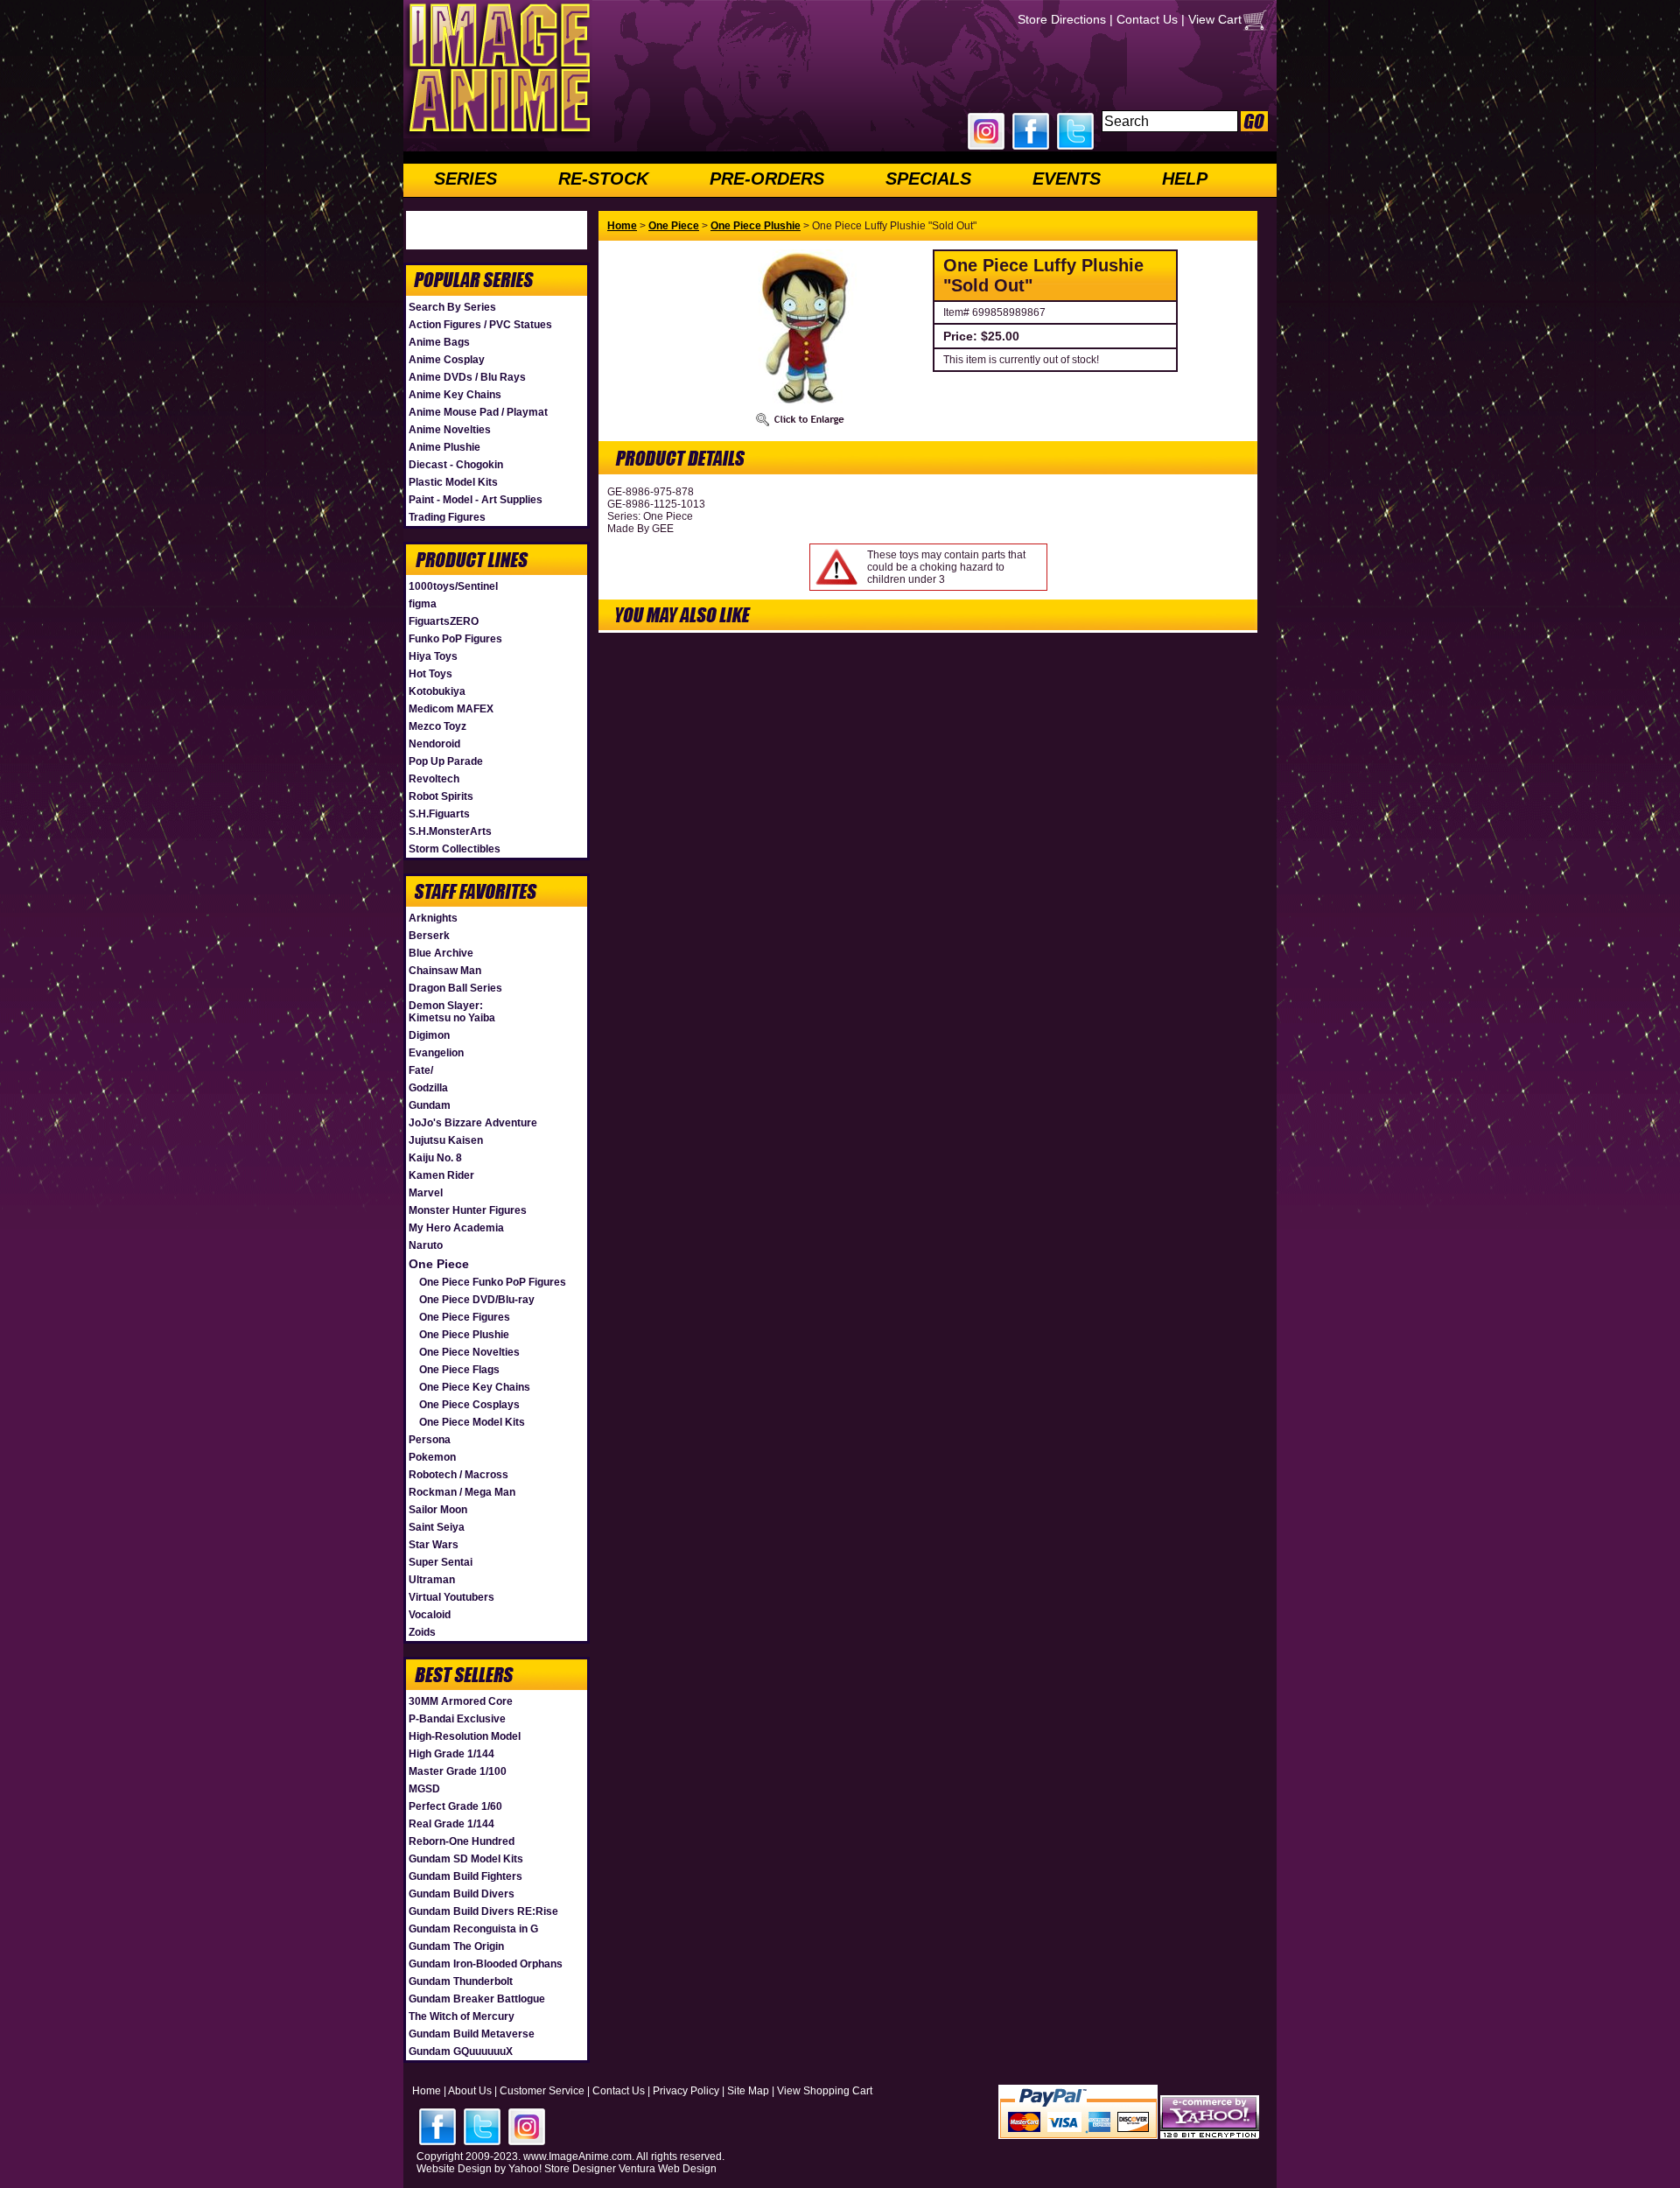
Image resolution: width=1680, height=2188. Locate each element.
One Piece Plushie (464, 1335)
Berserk (429, 936)
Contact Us (1147, 19)
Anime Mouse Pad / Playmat (478, 412)
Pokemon (432, 1457)
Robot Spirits (441, 796)
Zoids (422, 1632)
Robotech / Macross (458, 1475)
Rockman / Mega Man (462, 1492)
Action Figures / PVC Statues (480, 325)
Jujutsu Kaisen (446, 1140)
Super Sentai (441, 1562)
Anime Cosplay (447, 360)
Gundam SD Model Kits (466, 1859)
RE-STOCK (603, 179)
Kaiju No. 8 (435, 1158)
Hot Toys (430, 674)
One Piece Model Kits (472, 1422)
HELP (1185, 179)
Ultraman (432, 1580)
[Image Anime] (498, 135)
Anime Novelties (450, 430)
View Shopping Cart (825, 2091)
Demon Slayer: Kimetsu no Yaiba (452, 1012)
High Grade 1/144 (451, 1754)
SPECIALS (928, 179)
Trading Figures (447, 517)
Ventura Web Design (668, 2169)
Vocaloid (430, 1615)
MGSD (424, 1789)
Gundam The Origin (456, 1946)
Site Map (748, 2091)
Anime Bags (439, 342)
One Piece (439, 1264)
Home (622, 226)
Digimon (429, 1035)
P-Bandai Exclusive (457, 1719)
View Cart (1215, 19)
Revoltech (434, 779)
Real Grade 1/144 (451, 1824)
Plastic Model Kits (453, 482)
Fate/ (421, 1070)
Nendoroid (434, 744)
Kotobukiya (437, 691)
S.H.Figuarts (439, 814)
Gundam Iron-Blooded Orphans (486, 1964)
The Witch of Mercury (462, 2016)
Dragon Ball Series (455, 988)
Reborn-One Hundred (462, 1841)
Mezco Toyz (437, 726)
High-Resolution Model (465, 1736)
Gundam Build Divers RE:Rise (483, 1911)
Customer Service (542, 2091)
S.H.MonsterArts (450, 831)
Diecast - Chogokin (456, 465)
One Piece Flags (459, 1370)
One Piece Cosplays (469, 1405)
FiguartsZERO (444, 621)
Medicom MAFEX (451, 709)
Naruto (426, 1245)
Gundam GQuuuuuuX (461, 2051)
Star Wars (434, 1545)
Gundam (430, 1105)
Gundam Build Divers (462, 1894)
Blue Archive (441, 953)
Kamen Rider (441, 1175)
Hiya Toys (433, 656)
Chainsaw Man (445, 971)
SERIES (465, 179)
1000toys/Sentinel (453, 586)
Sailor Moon (438, 1510)
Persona (430, 1440)
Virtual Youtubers (451, 1597)
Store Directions (1062, 19)
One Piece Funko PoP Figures (493, 1282)
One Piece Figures (465, 1317)
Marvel (426, 1193)
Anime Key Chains (455, 395)
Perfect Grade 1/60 (455, 1806)
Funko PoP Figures (455, 639)
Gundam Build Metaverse (472, 2034)
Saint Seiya (437, 1527)
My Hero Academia (456, 1228)
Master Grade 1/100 (458, 1771)
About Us (470, 2091)
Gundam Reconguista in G (473, 1929)
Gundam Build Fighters (465, 1876)
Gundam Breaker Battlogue (477, 1999)
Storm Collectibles (455, 849)
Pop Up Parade (446, 761)
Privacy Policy (686, 2091)
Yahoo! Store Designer (562, 2169)
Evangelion (436, 1053)
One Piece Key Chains (475, 1387)
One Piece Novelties (469, 1352)
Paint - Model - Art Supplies (476, 500)
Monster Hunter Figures (468, 1210)
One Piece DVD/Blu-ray (477, 1300)
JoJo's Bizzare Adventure (473, 1123)
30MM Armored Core (461, 1701)
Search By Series (452, 307)
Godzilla (428, 1088)
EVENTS (1067, 179)
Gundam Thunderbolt (461, 1981)
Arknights (433, 918)
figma (423, 604)
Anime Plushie (444, 447)
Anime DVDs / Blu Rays (467, 377)
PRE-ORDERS (767, 179)
